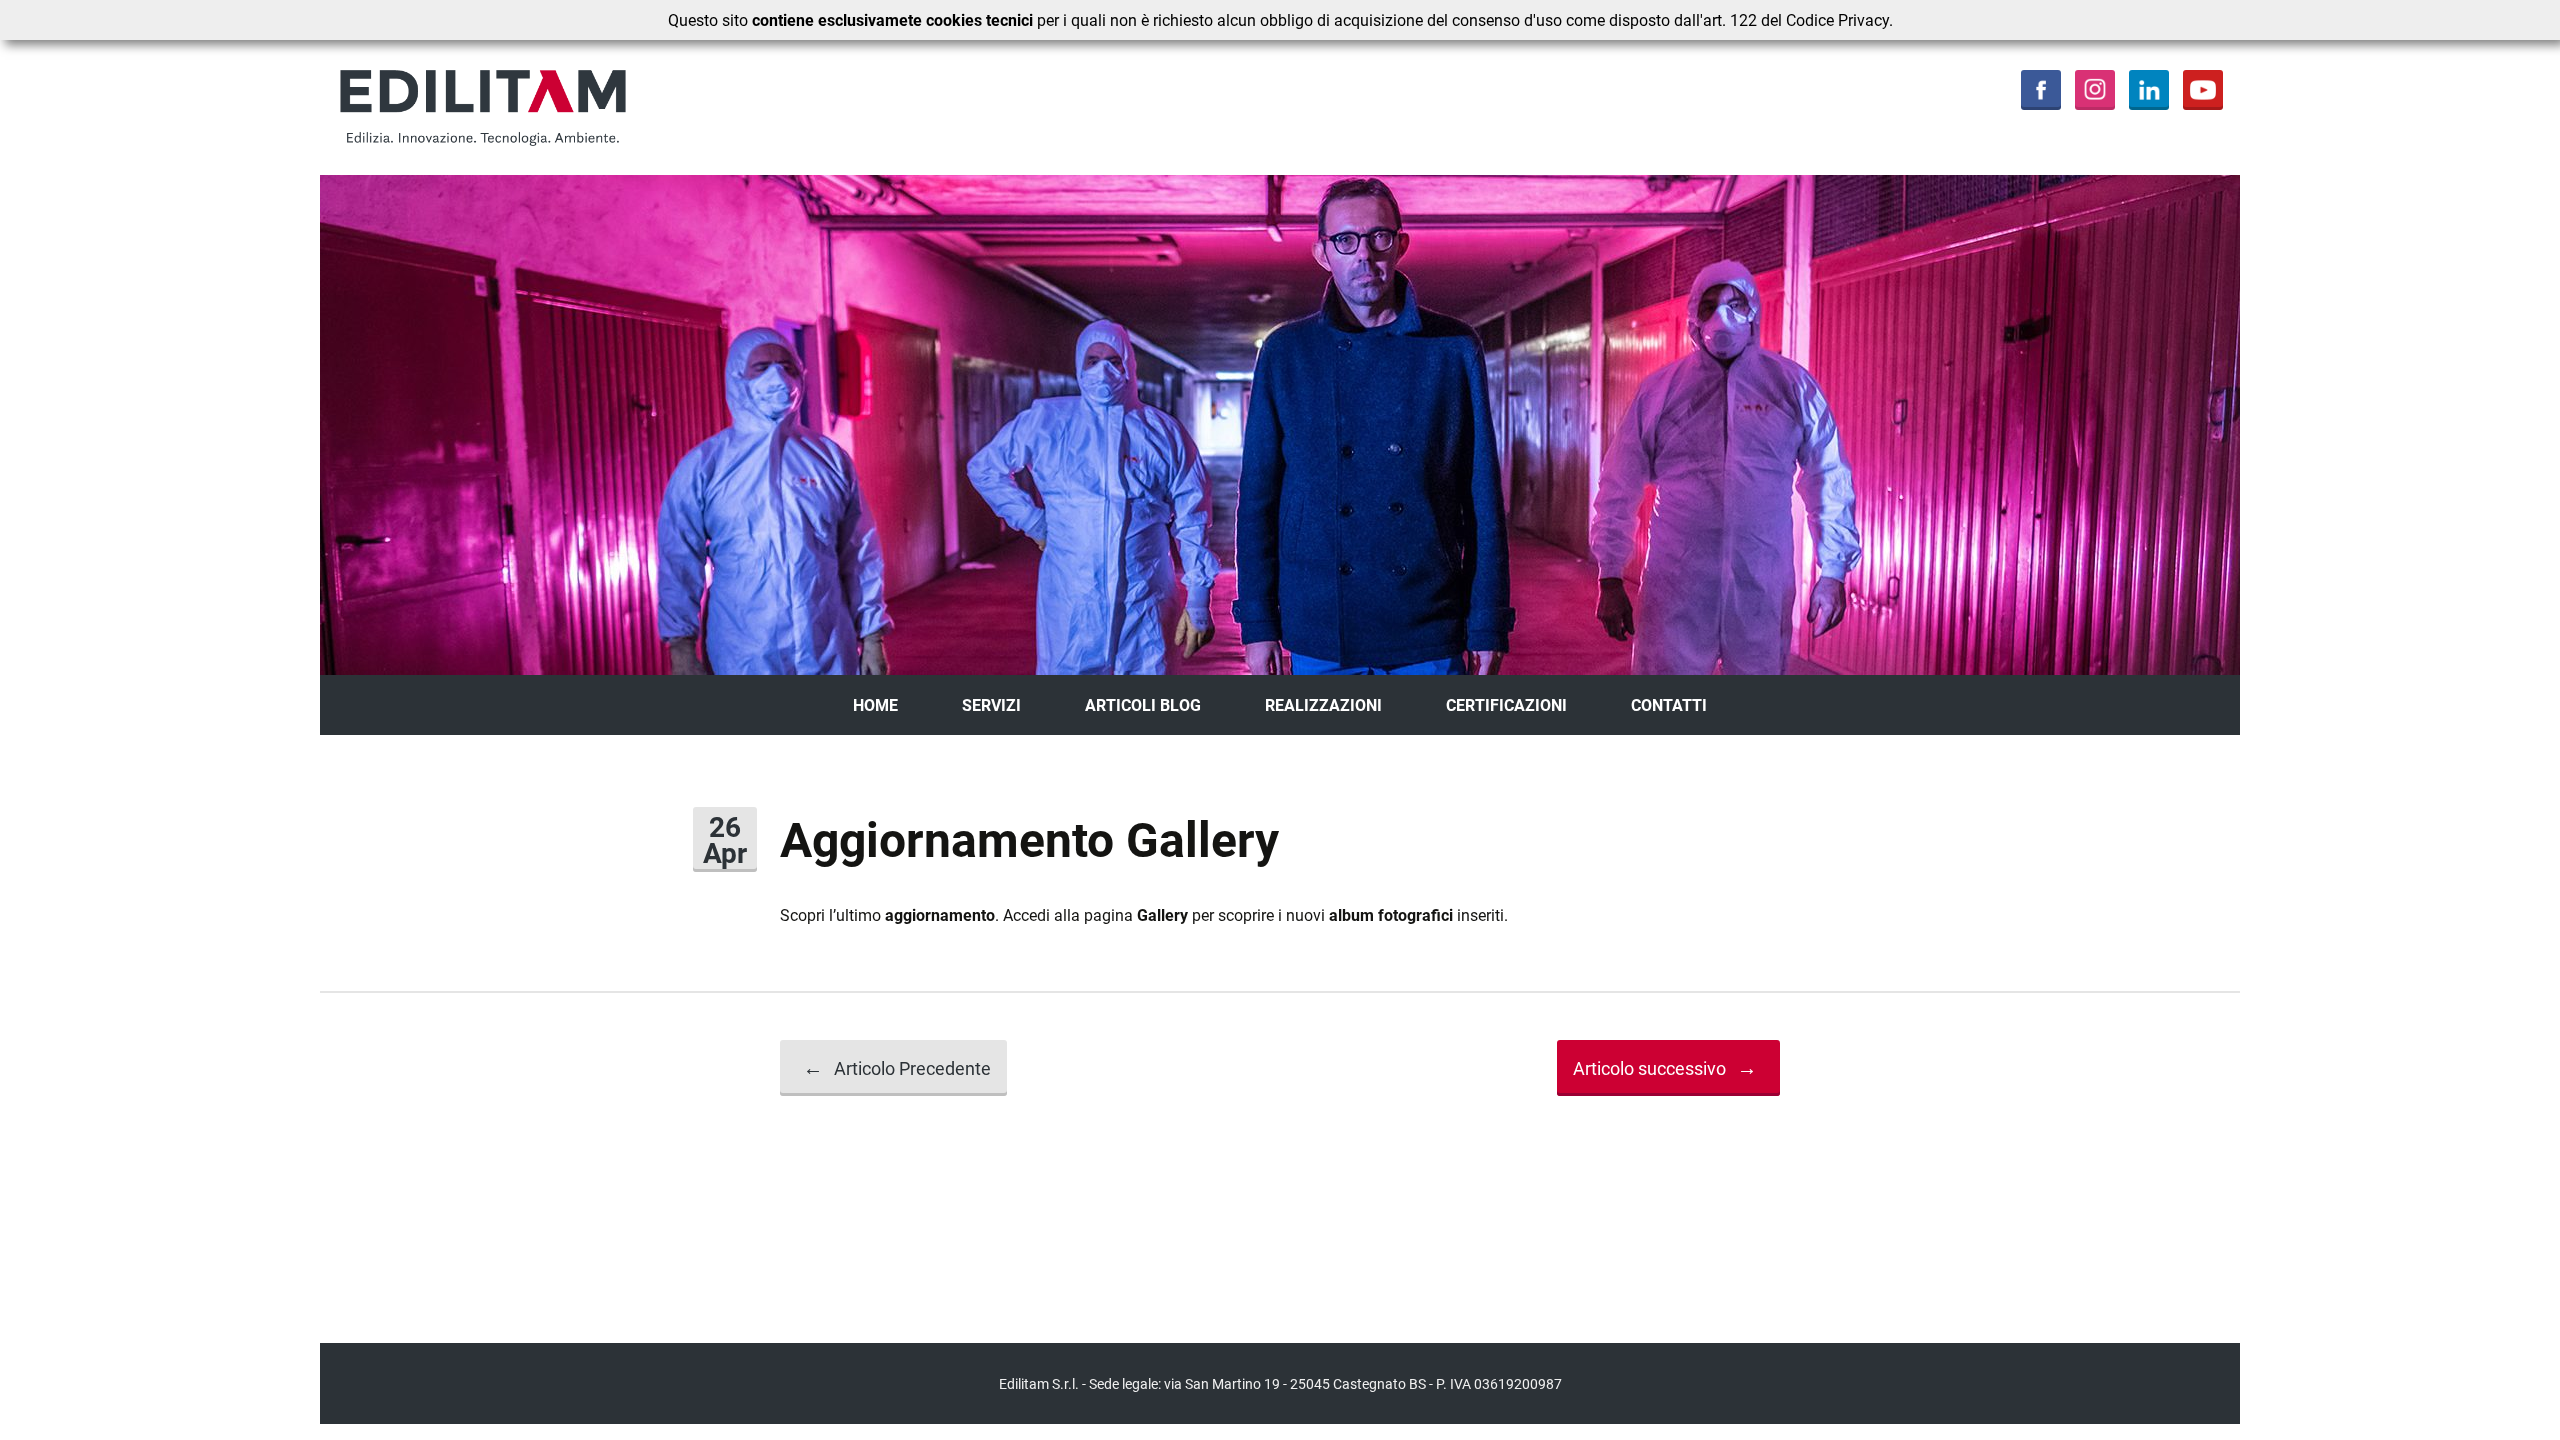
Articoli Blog (1143, 705)
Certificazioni (1506, 705)
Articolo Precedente (897, 1067)
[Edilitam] (580, 107)
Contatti (1669, 705)
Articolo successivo (1665, 1067)
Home (875, 705)
